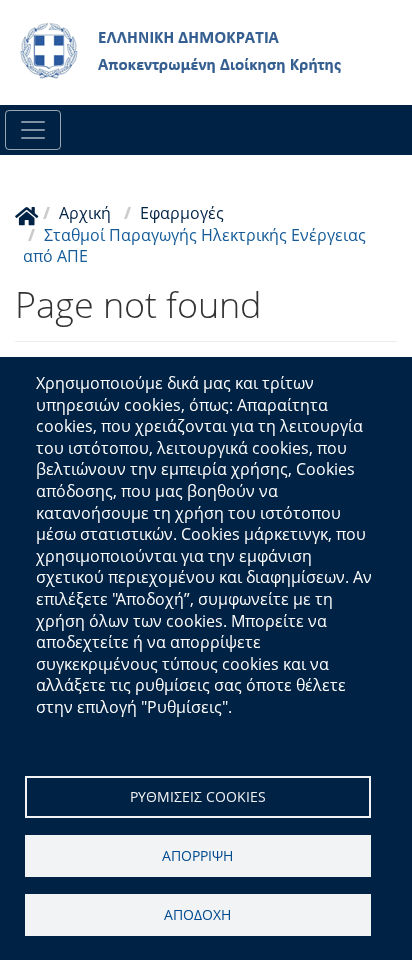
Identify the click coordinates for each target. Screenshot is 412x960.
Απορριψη (197, 855)
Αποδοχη (197, 914)
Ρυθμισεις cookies (198, 796)
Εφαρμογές (182, 213)
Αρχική (85, 213)
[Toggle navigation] (33, 130)
